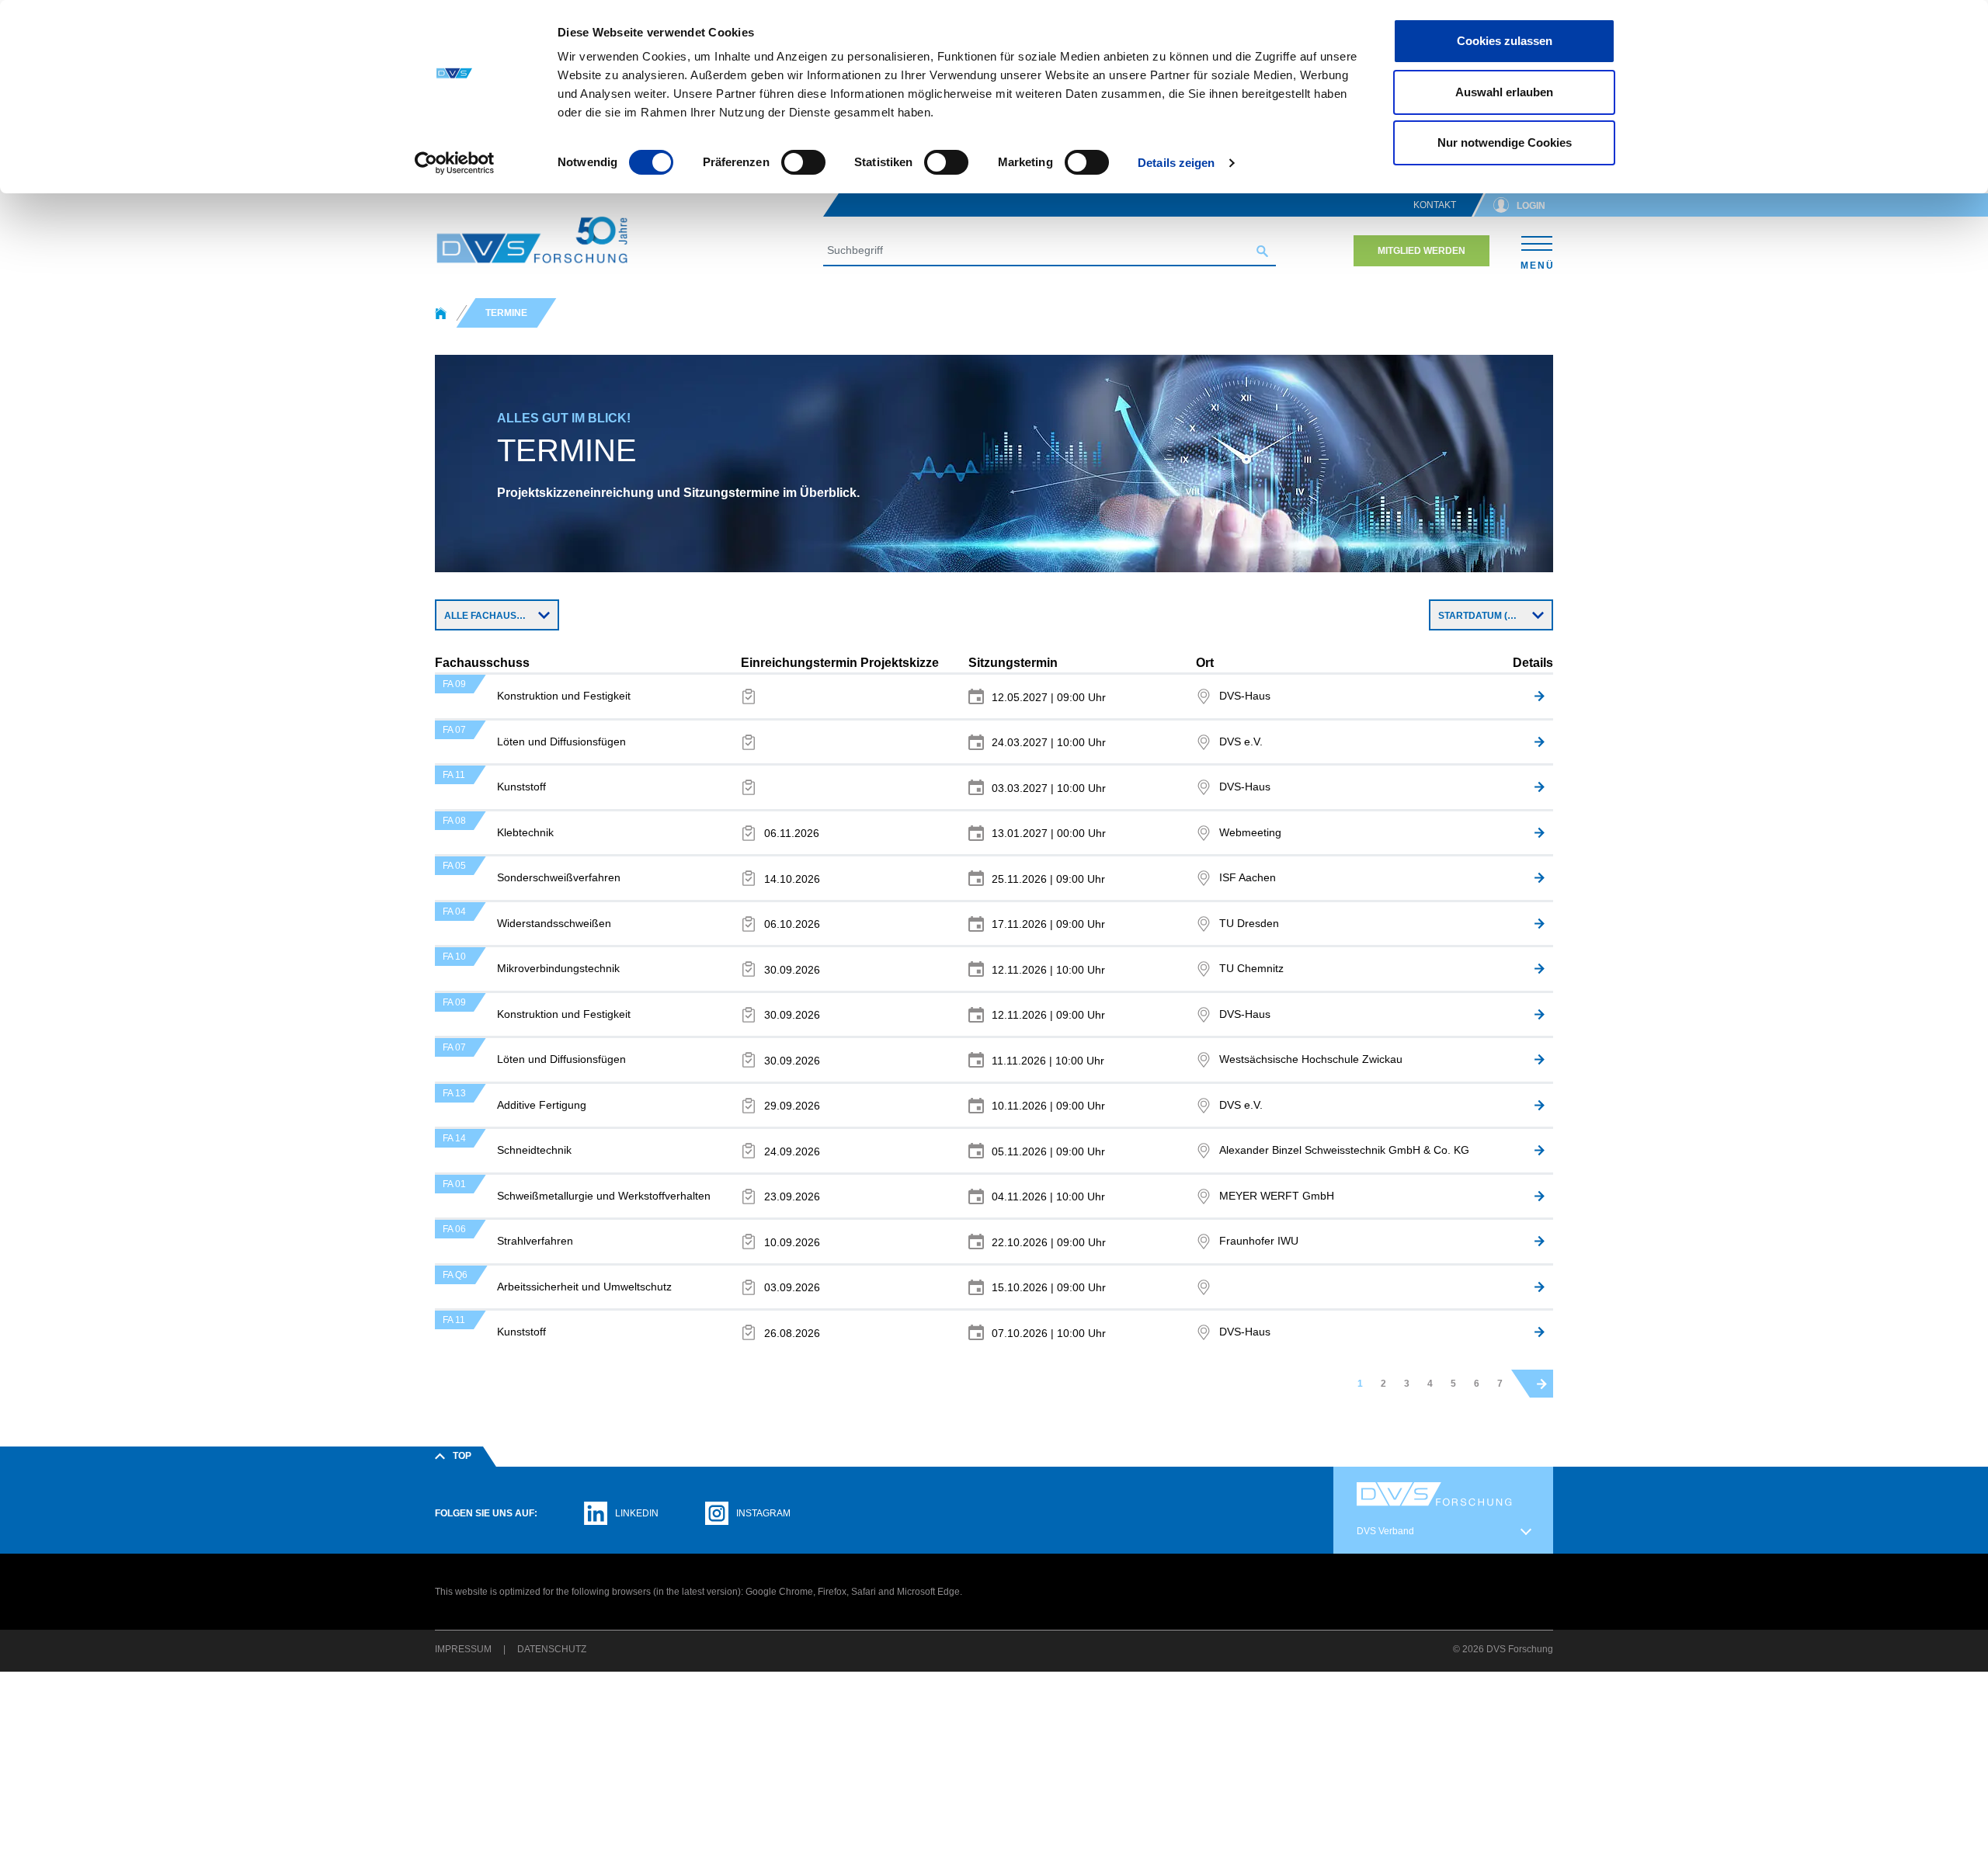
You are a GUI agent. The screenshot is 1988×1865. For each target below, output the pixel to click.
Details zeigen (1176, 163)
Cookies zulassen (1505, 41)
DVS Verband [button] (1385, 1531)
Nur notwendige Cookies (1505, 142)
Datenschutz (552, 1649)
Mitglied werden (1421, 251)
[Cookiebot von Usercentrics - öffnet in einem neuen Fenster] (455, 163)
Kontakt (1435, 205)
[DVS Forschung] (532, 240)
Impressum (463, 1649)
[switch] (803, 162)
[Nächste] (1542, 1384)
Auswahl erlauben (1504, 92)
